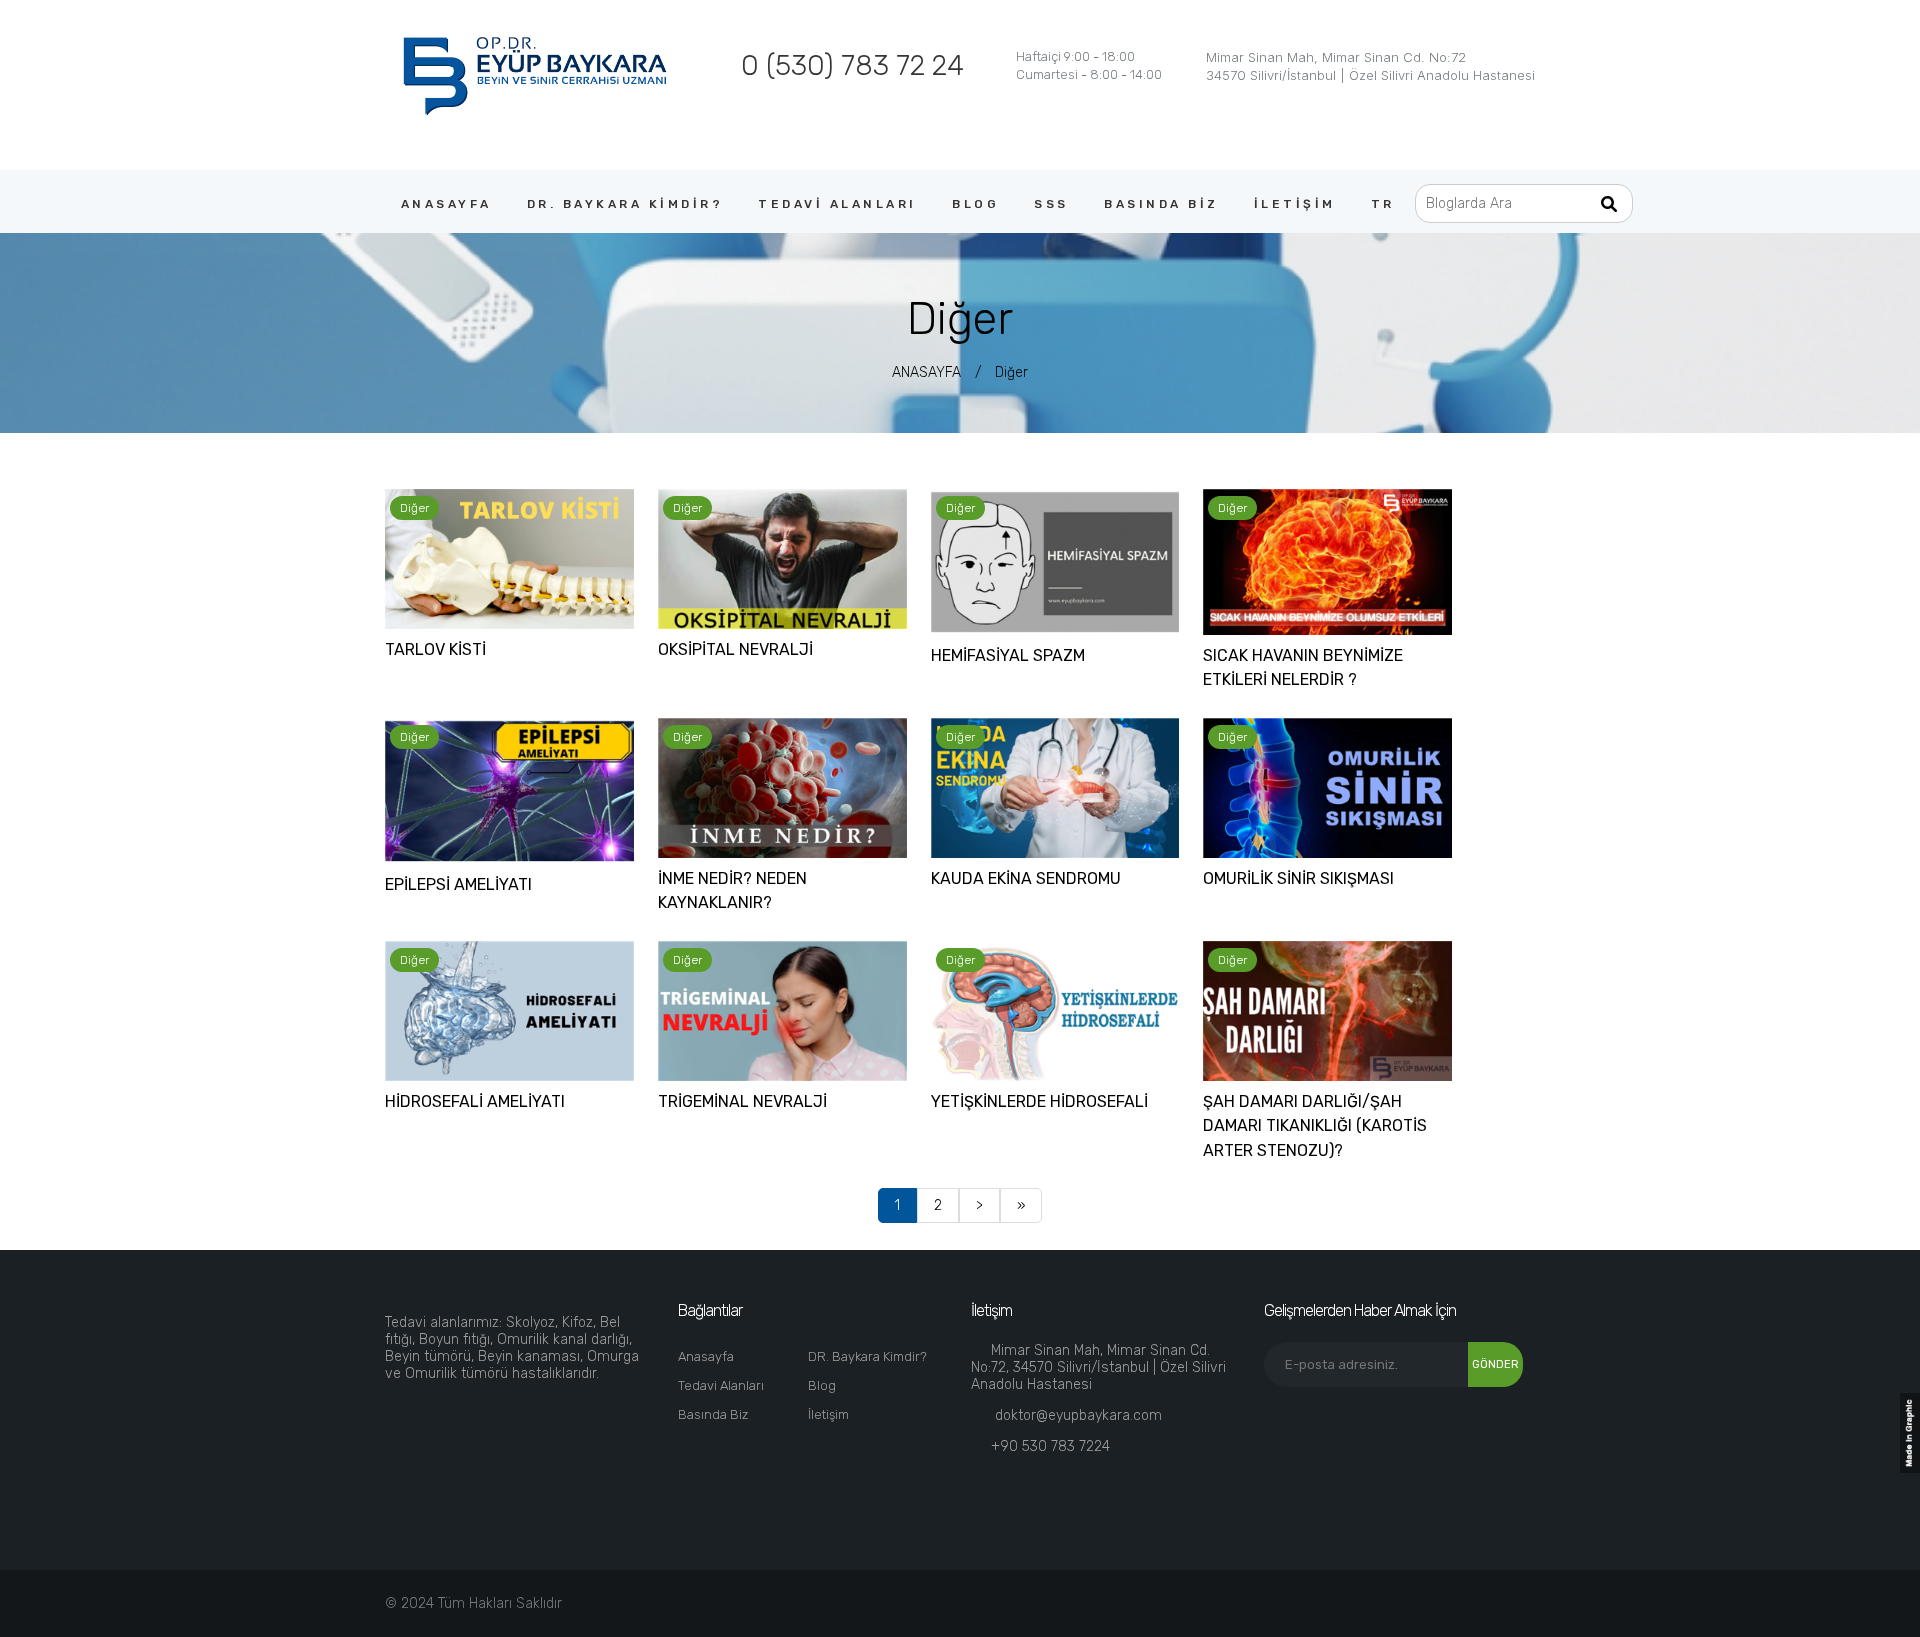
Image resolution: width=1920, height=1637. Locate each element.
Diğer (1011, 372)
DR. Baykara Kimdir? (867, 1356)
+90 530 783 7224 (1050, 1446)
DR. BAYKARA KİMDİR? (625, 204)
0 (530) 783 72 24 (852, 65)
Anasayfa (706, 1356)
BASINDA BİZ (1161, 204)
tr (1383, 204)
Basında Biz (713, 1414)
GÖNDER (1495, 1364)
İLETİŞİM (1295, 204)
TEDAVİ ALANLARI (837, 204)
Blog (822, 1385)
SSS (1051, 204)
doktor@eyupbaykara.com (1078, 1415)
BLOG (975, 204)
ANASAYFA (446, 204)
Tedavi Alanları (721, 1385)
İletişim (828, 1414)
